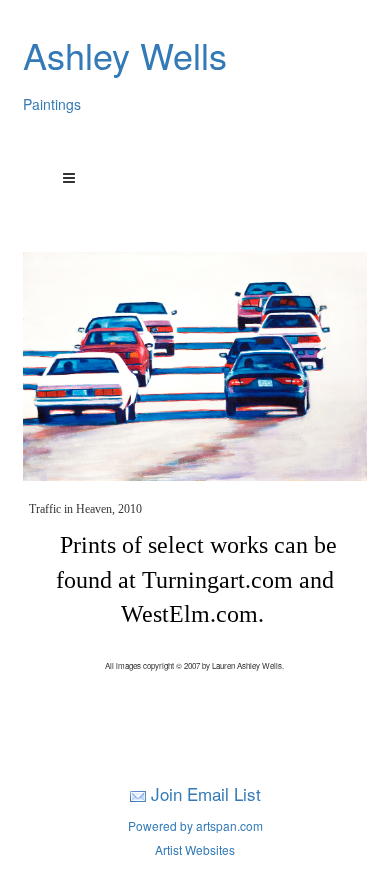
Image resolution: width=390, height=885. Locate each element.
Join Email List (206, 793)
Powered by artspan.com (195, 825)
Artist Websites (195, 849)
